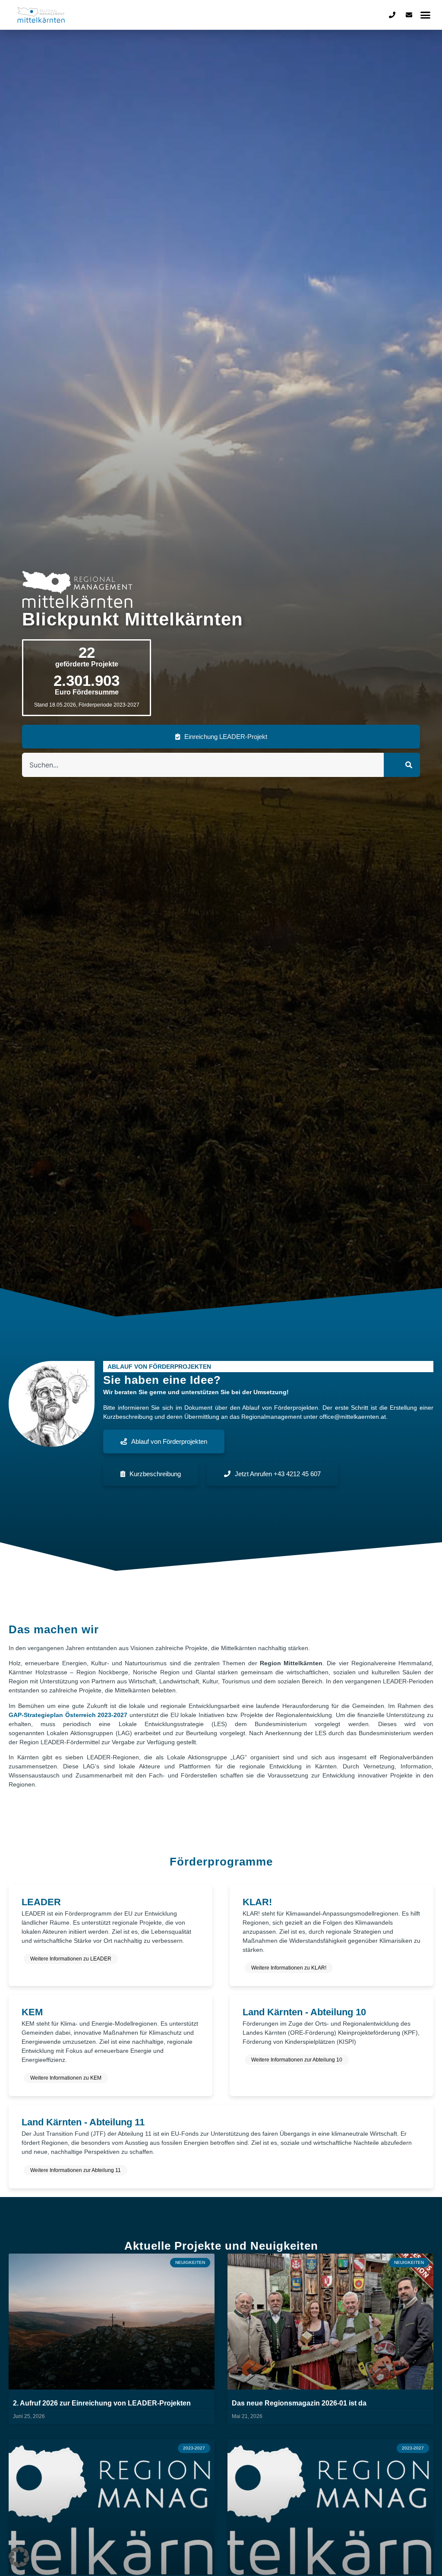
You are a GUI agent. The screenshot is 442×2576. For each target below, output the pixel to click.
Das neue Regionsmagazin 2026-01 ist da (299, 2403)
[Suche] (402, 765)
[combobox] (203, 765)
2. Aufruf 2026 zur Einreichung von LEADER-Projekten (102, 2403)
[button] (426, 15)
